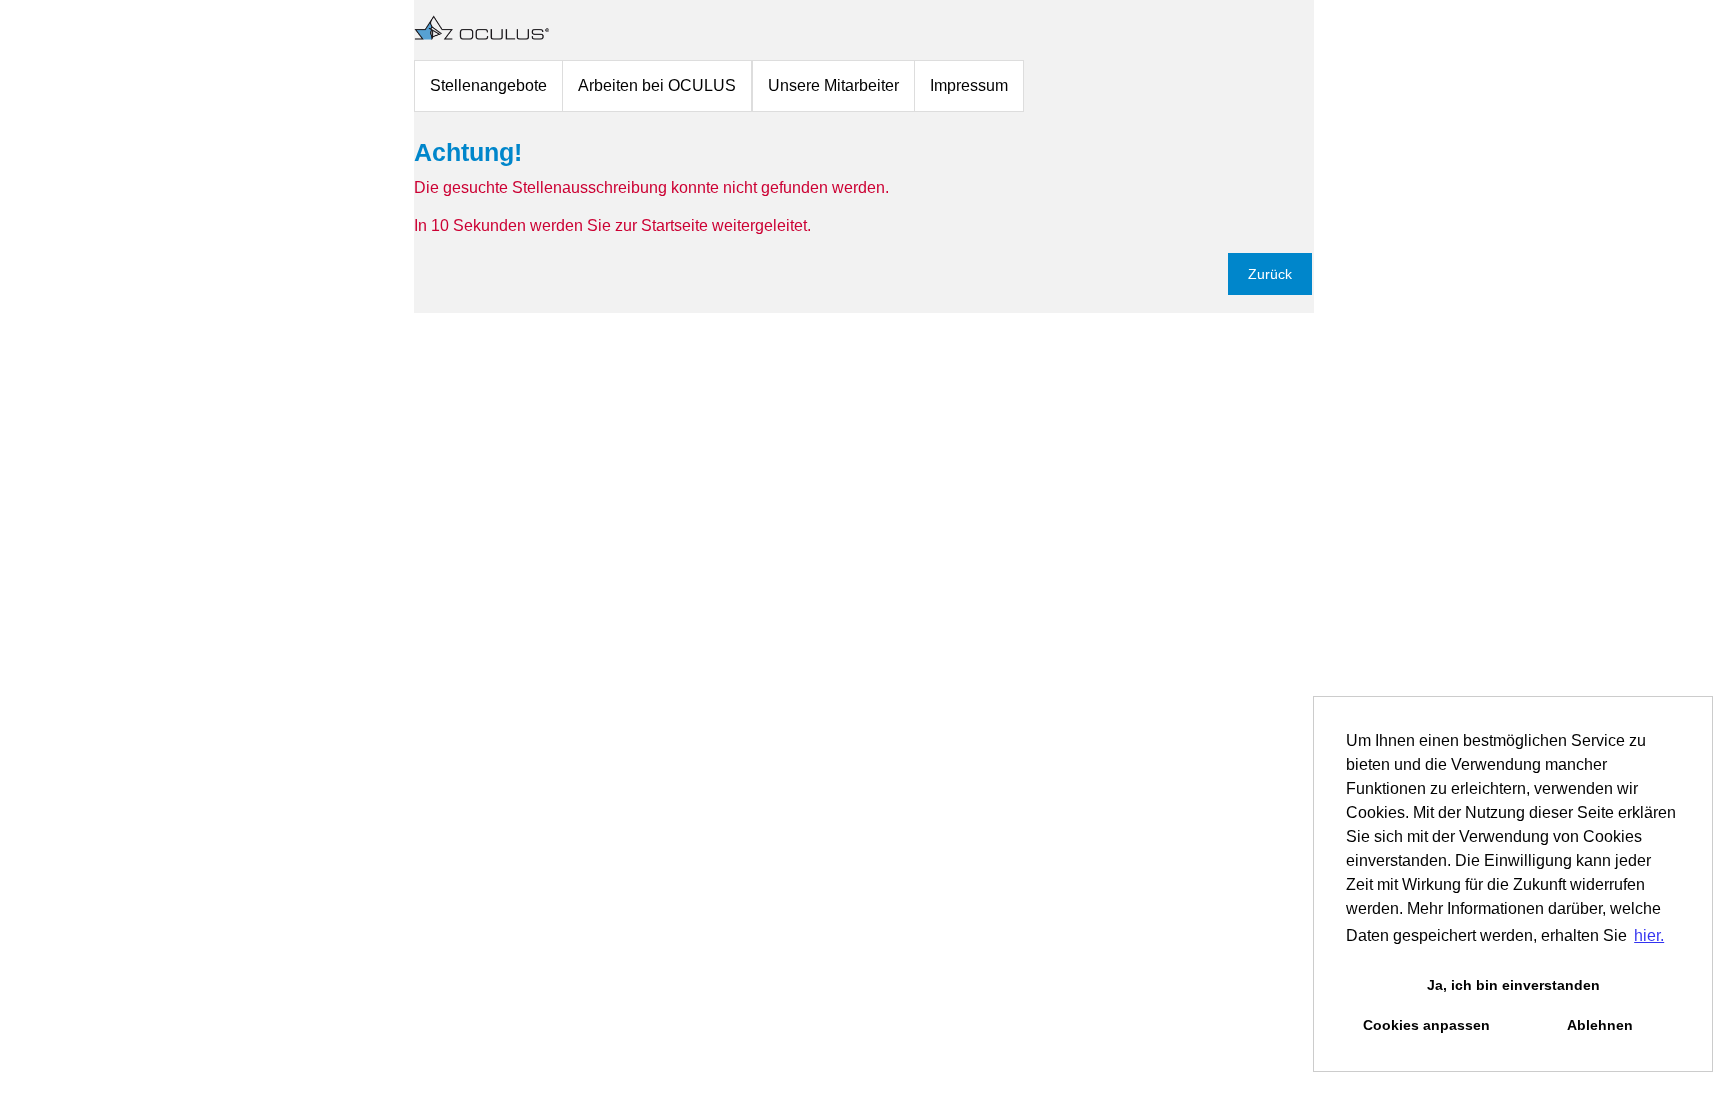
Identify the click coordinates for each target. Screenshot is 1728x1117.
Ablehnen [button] (1600, 1025)
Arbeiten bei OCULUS (657, 85)
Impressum (969, 85)
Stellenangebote (488, 85)
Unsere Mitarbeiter (833, 85)
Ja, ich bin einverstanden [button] (1513, 985)
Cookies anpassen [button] (1426, 1025)
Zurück (1270, 274)
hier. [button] (1649, 935)
